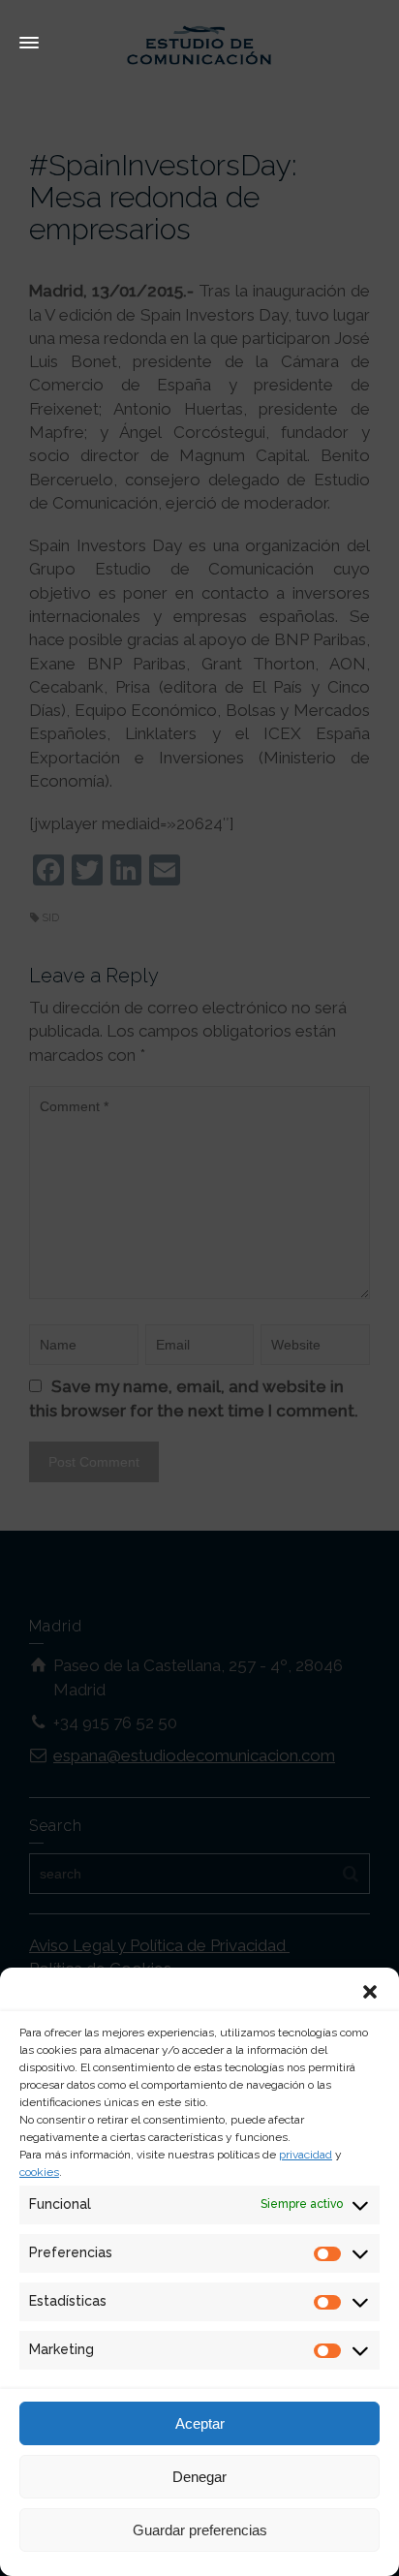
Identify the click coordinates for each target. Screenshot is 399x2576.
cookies (39, 2172)
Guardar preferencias (200, 2530)
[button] (370, 1992)
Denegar (199, 2477)
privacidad (306, 2155)
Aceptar (200, 2423)
